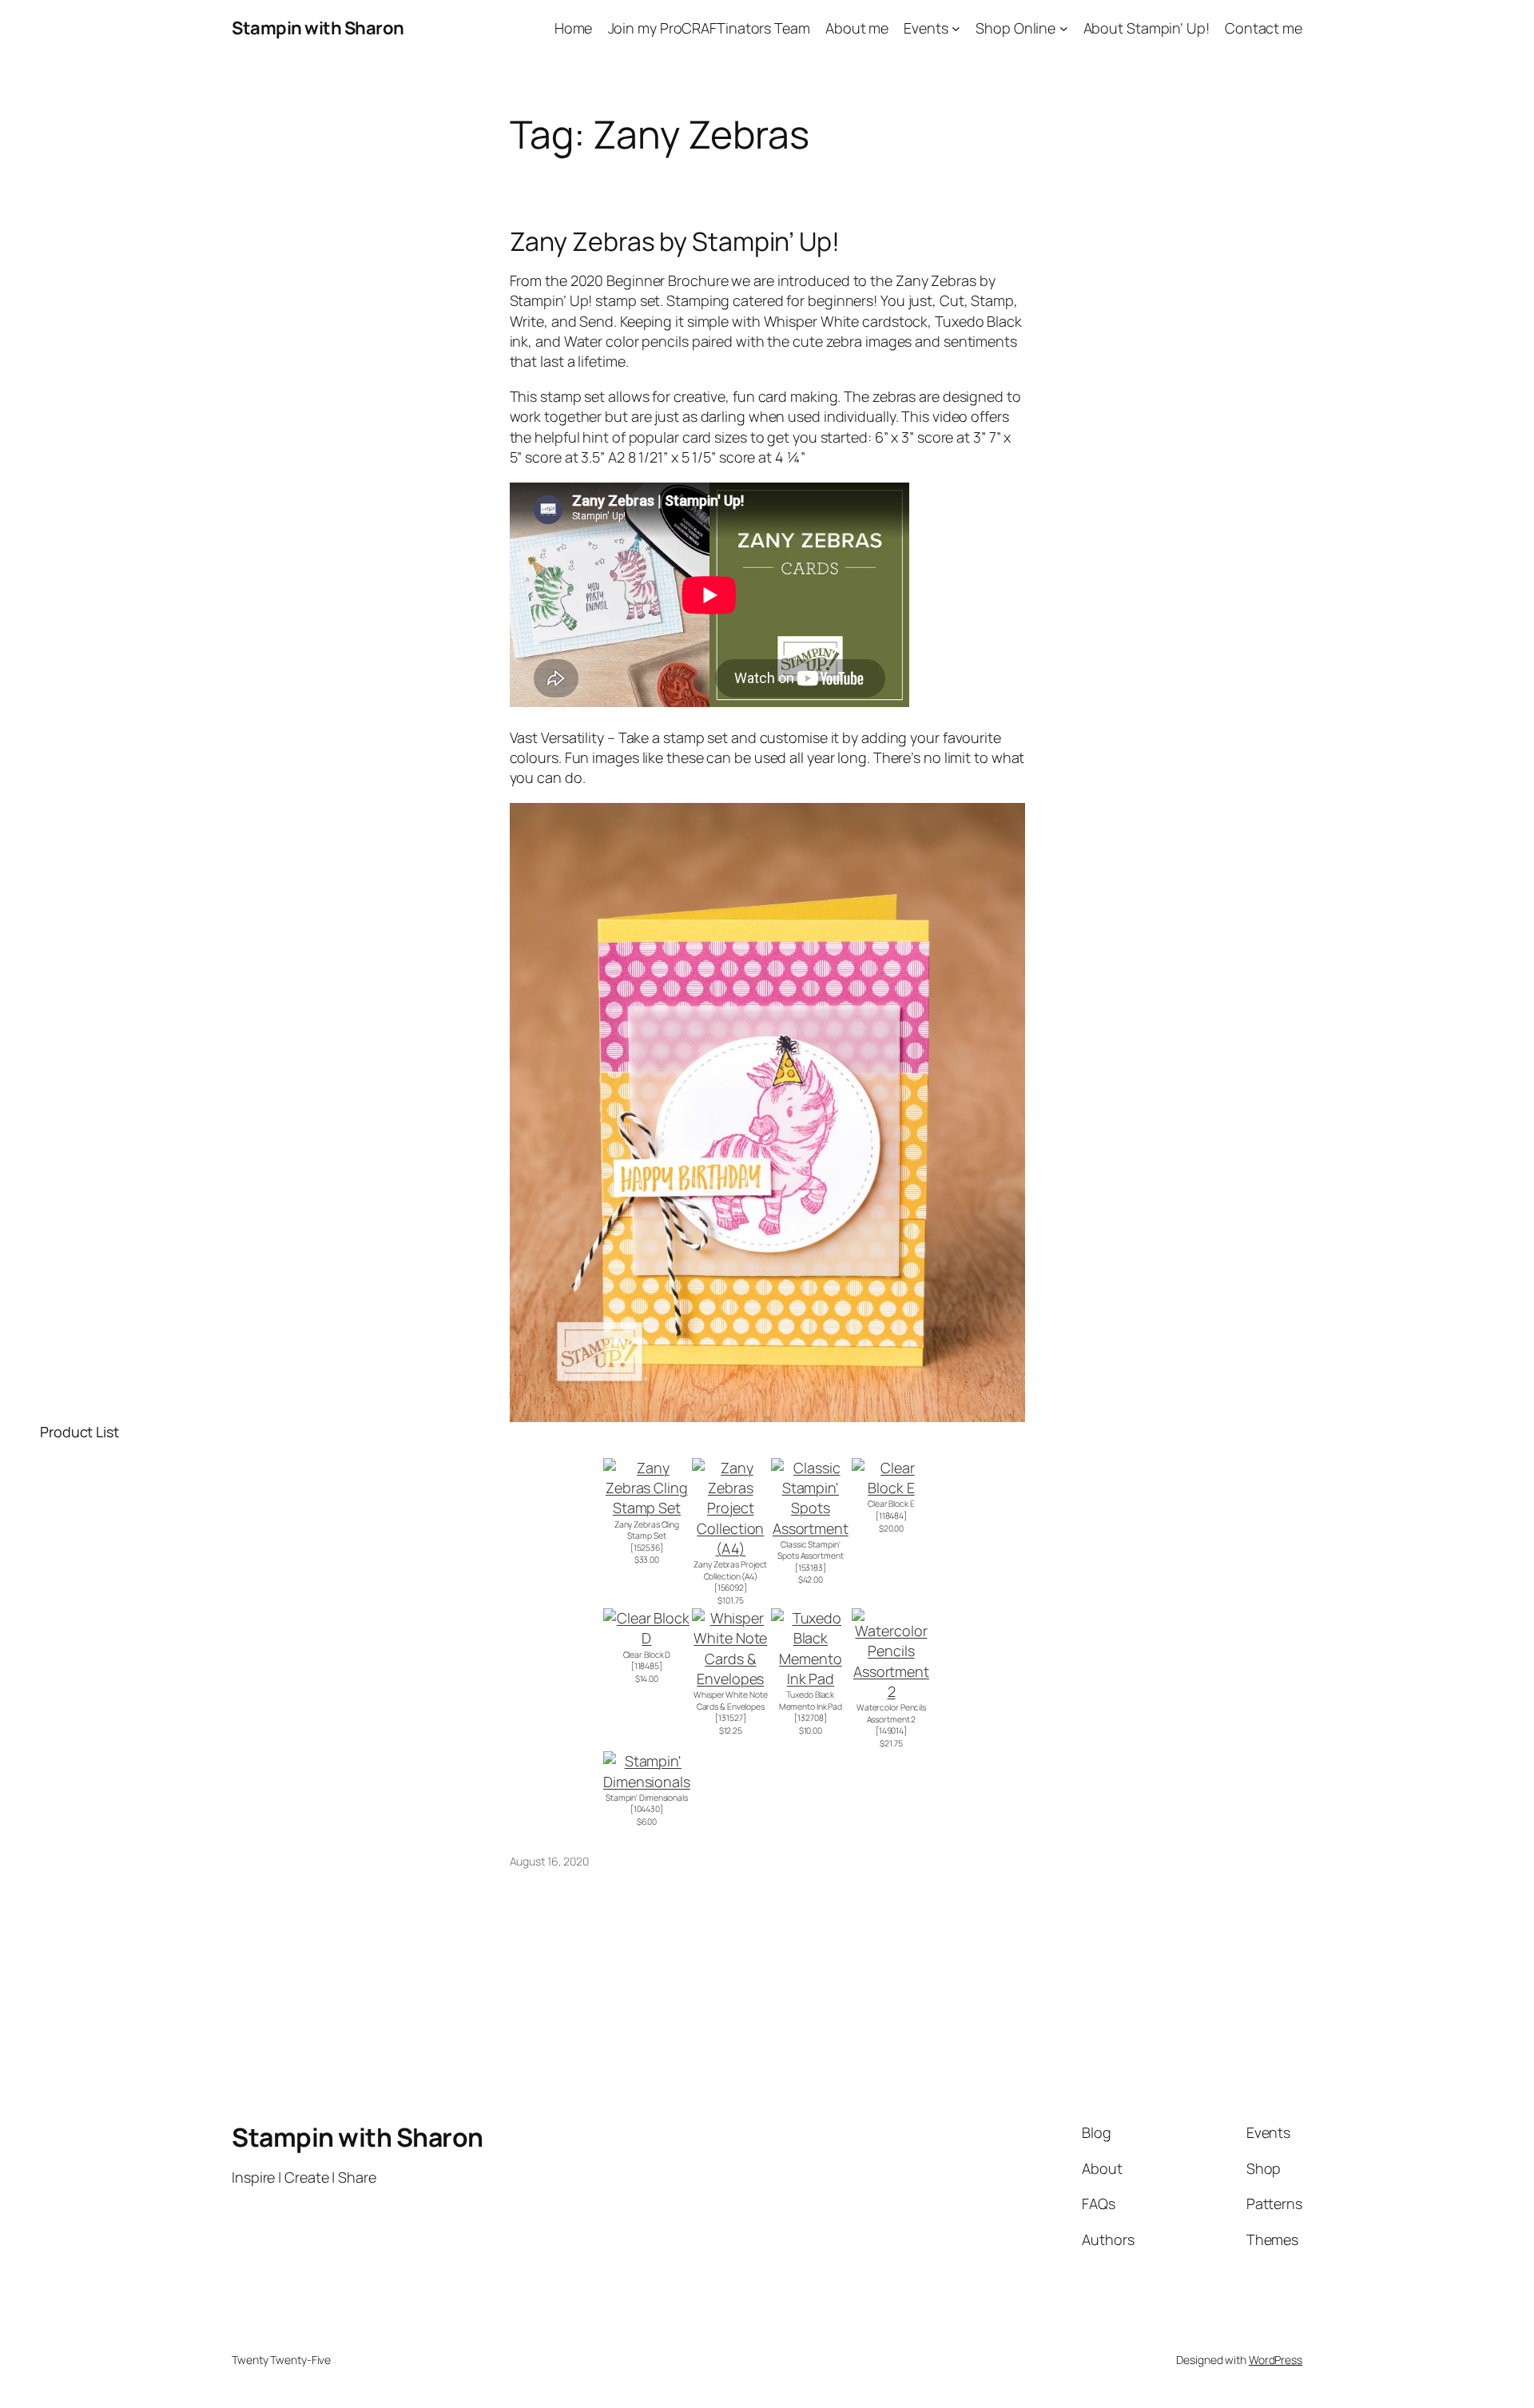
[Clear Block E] (891, 1488)
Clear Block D (647, 1655)
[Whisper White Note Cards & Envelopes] (731, 1679)
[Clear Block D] (647, 1638)
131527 (730, 1718)
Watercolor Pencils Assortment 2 (891, 1713)
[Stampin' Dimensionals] (647, 1782)
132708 (810, 1718)
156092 (731, 1587)
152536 (647, 1548)
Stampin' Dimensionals (647, 1798)
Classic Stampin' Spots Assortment (810, 1550)
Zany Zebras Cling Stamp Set (647, 1530)
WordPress (1276, 2360)
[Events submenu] (956, 28)
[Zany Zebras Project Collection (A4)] (731, 1548)
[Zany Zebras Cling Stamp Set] (647, 1508)
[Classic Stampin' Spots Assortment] (811, 1528)
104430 (647, 1809)
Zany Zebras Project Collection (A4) (730, 1570)
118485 (647, 1666)
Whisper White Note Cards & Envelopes (730, 1701)
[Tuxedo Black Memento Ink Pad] (811, 1679)
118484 (891, 1516)
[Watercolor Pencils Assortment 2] (891, 1691)
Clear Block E (891, 1504)
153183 (811, 1568)
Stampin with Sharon (318, 28)
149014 (891, 1731)
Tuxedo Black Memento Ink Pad (811, 1701)
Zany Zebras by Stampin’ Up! (675, 241)
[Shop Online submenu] (1064, 28)
